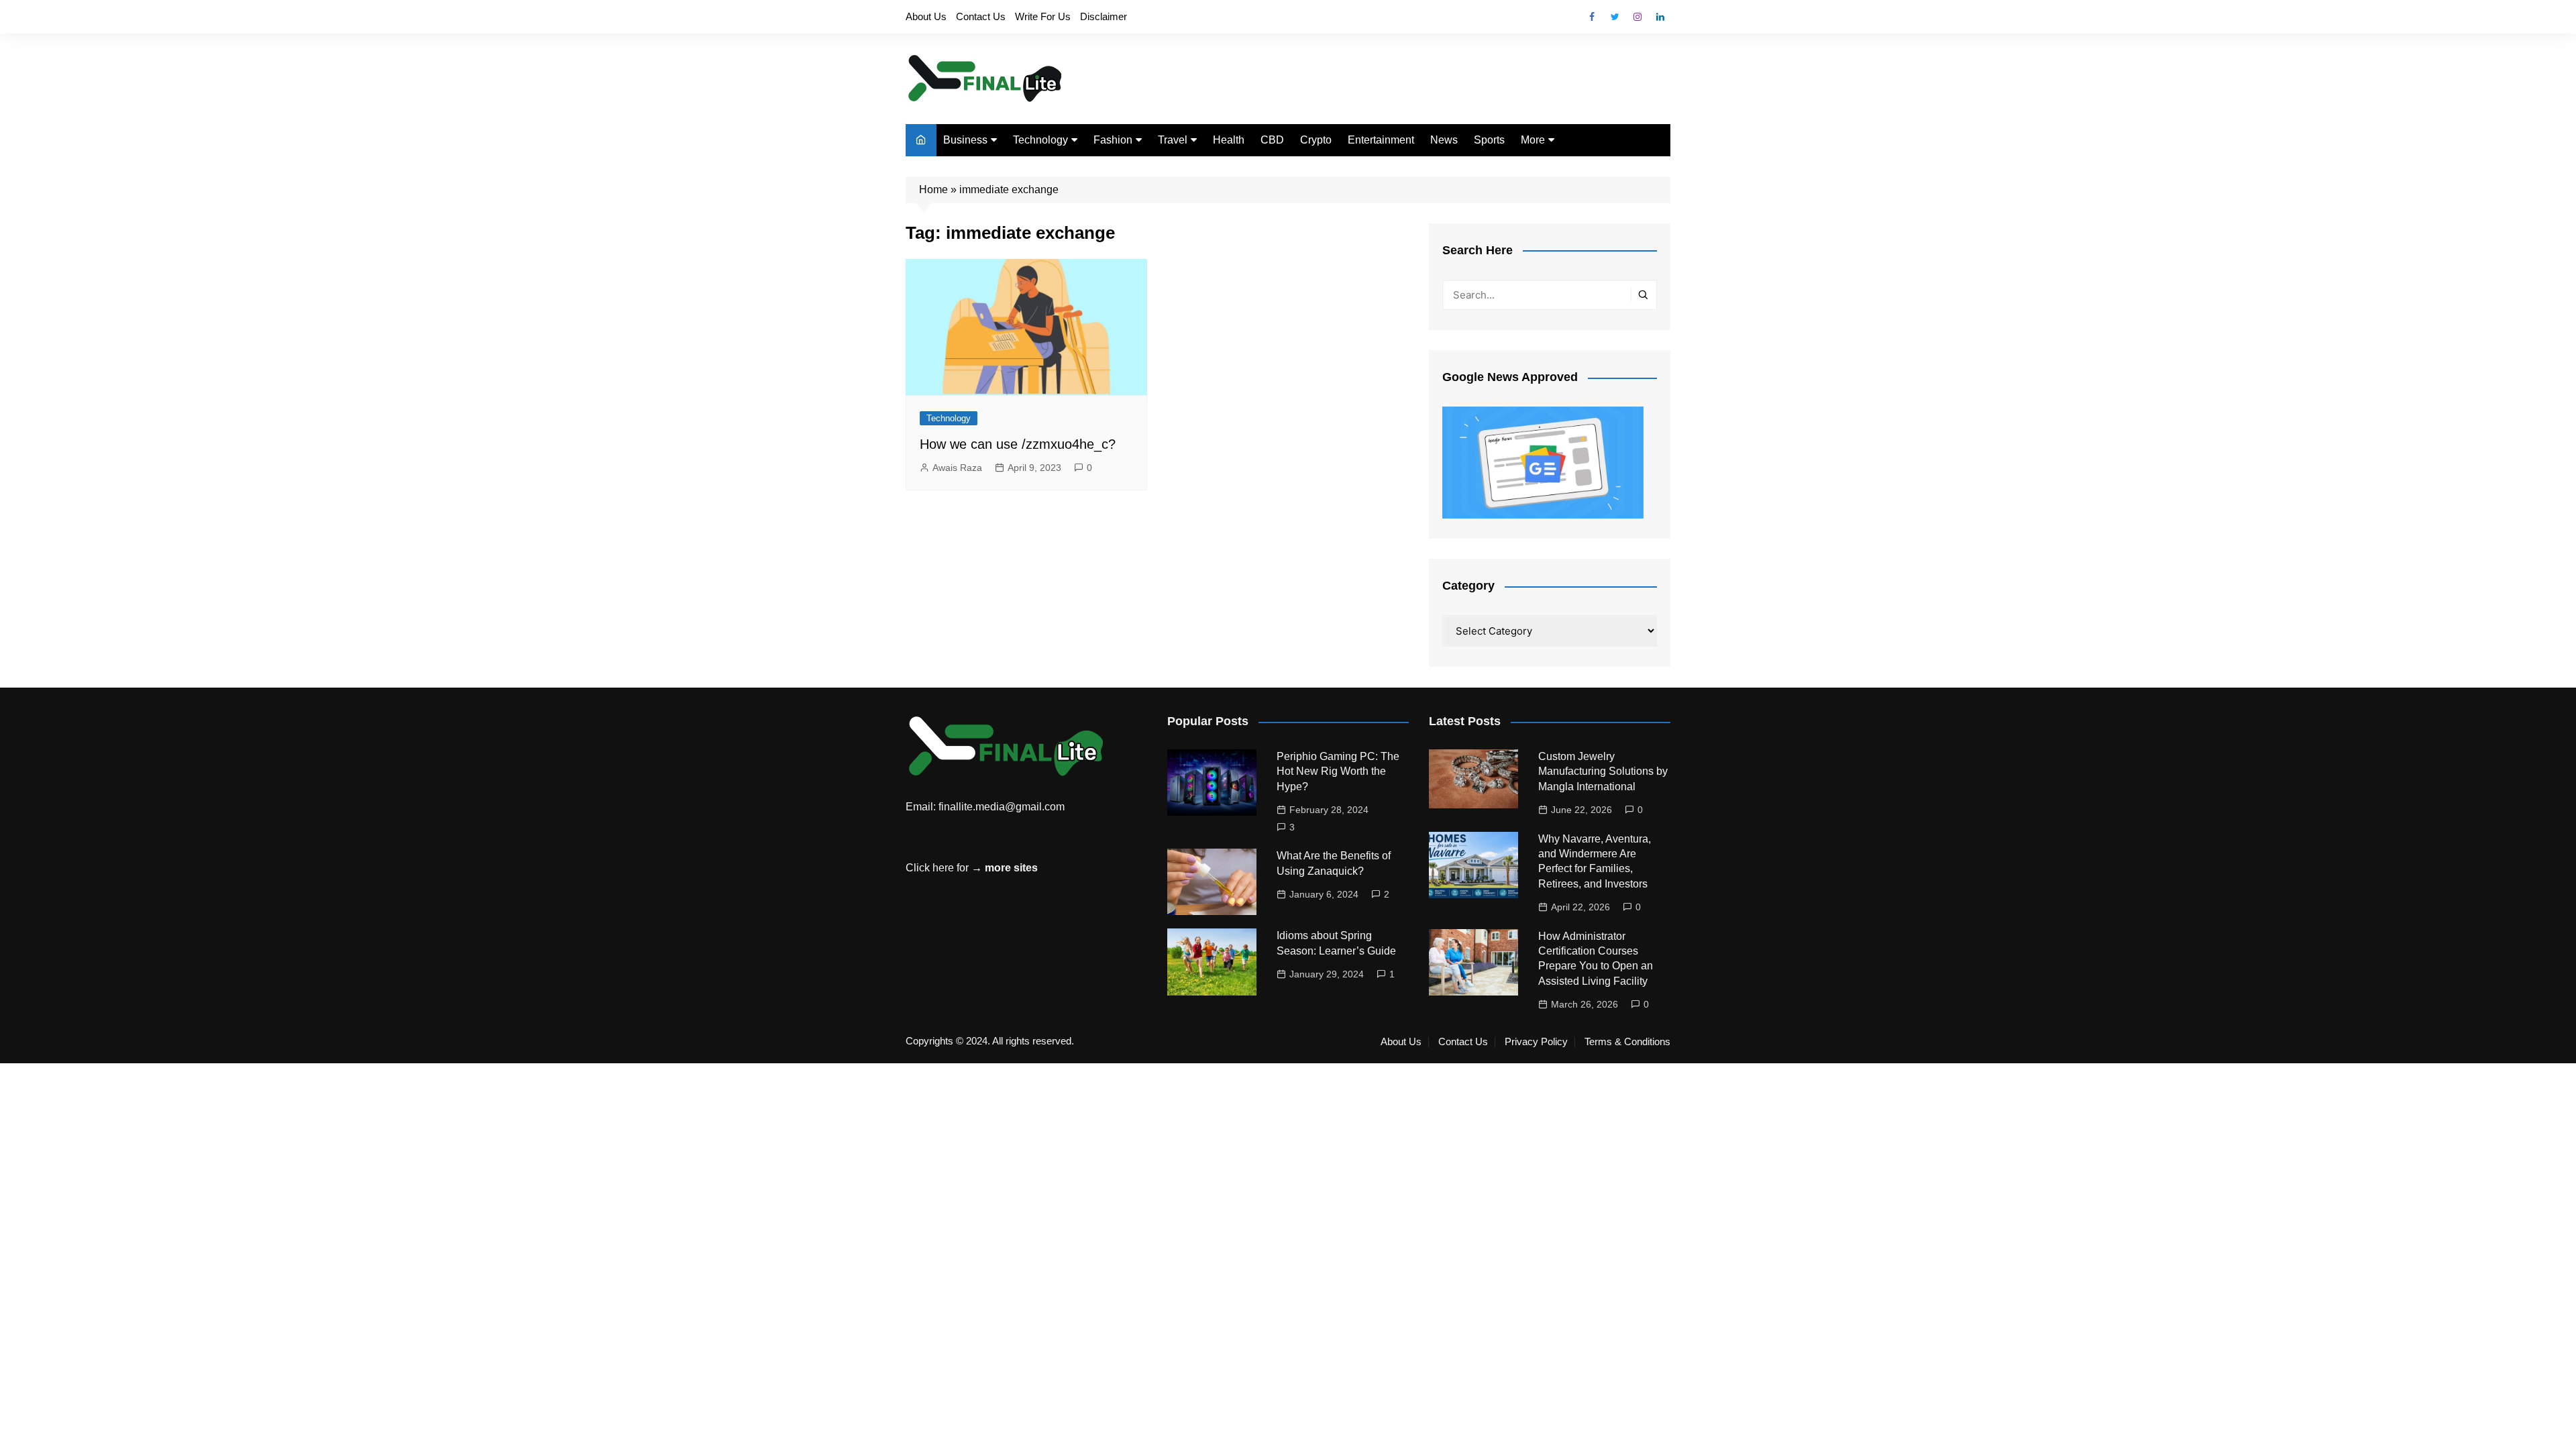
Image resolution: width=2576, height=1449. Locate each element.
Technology (1040, 140)
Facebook (1592, 17)
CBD (1272, 140)
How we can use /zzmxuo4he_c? (1018, 444)
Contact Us (981, 16)
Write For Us (1043, 16)
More (1533, 140)
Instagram (1638, 17)
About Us (926, 16)
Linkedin (1660, 17)
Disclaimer (1104, 16)
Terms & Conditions (1627, 1042)
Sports (1489, 140)
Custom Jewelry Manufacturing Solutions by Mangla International (1603, 771)
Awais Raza (957, 468)
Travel (1173, 140)
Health (1229, 140)
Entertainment (1381, 140)
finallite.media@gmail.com (1002, 807)
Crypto (1316, 140)
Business (965, 140)
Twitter (1615, 17)
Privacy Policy (1536, 1042)
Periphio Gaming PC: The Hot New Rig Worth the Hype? (1338, 771)
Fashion (1113, 140)
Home (933, 190)
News (1444, 140)
